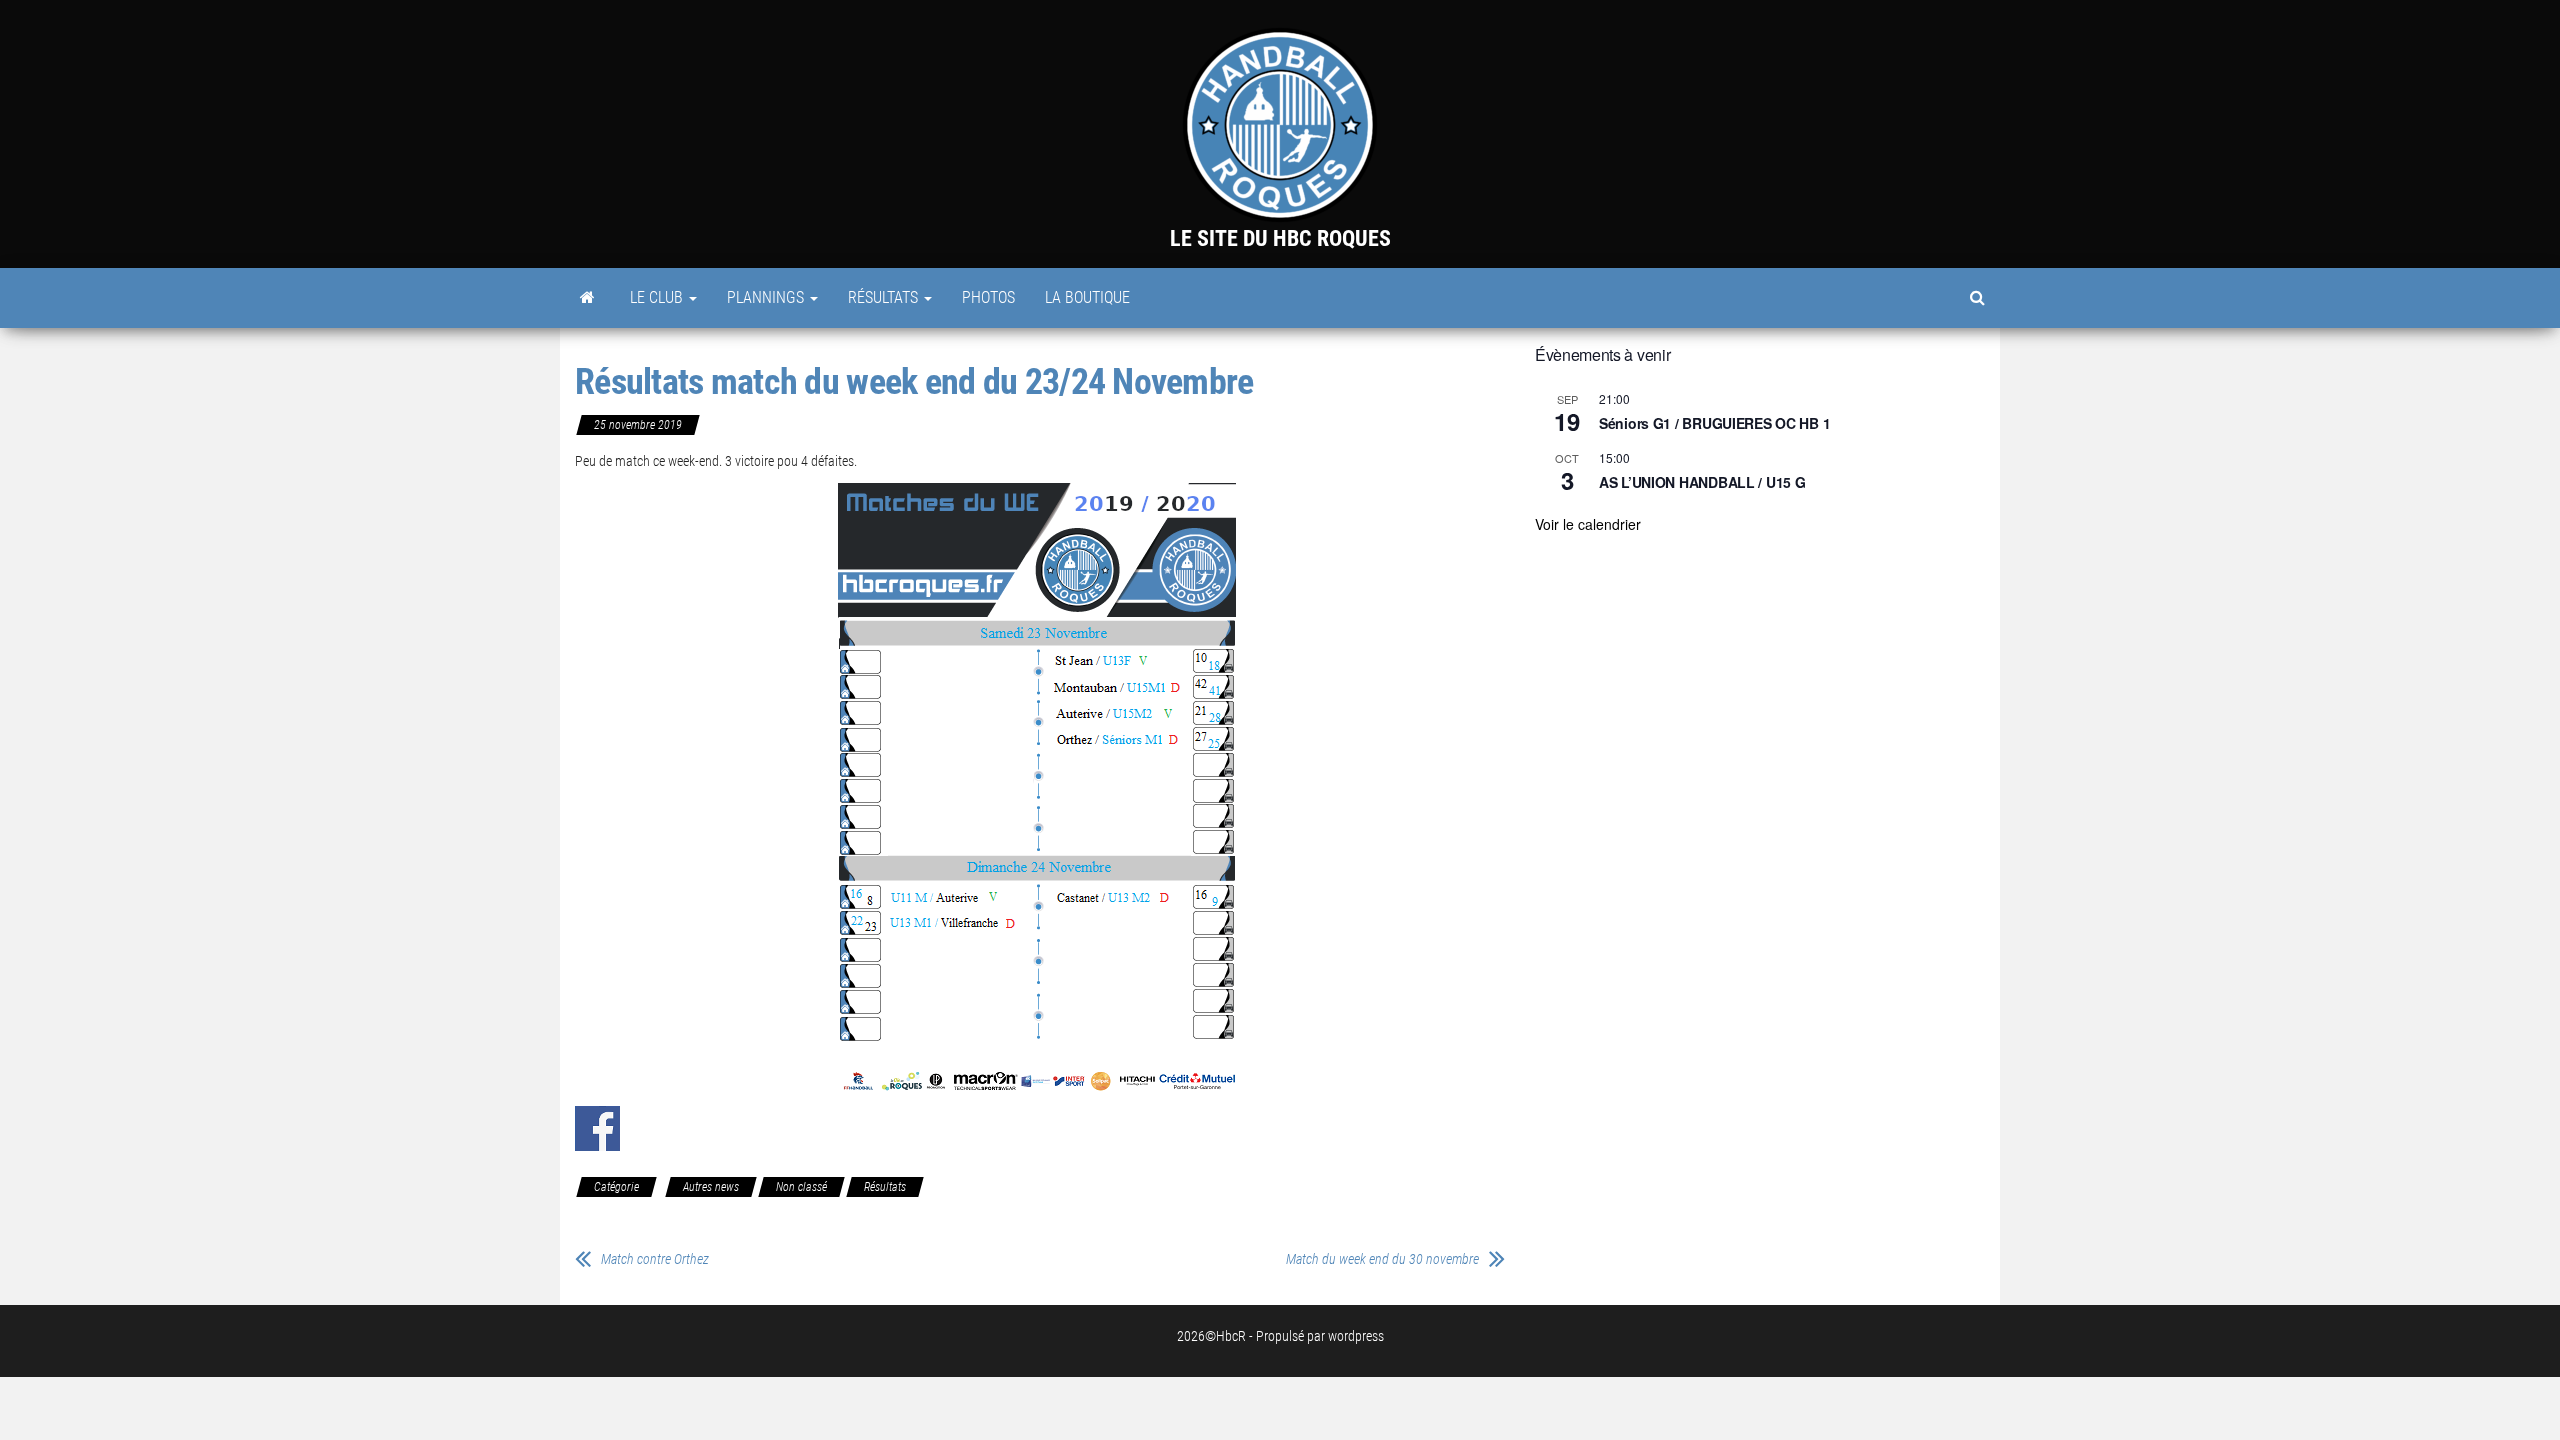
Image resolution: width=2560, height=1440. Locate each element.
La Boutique (1087, 297)
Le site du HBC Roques (1280, 238)
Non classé (801, 1187)
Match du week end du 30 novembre (1382, 1259)
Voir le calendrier (1588, 524)
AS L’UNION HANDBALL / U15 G (1702, 482)
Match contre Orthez (655, 1259)
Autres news (711, 1187)
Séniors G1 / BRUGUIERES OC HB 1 (1714, 423)
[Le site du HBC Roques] (587, 298)
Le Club (658, 297)
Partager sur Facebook (597, 1128)
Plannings (767, 297)
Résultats (885, 297)
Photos (988, 297)
